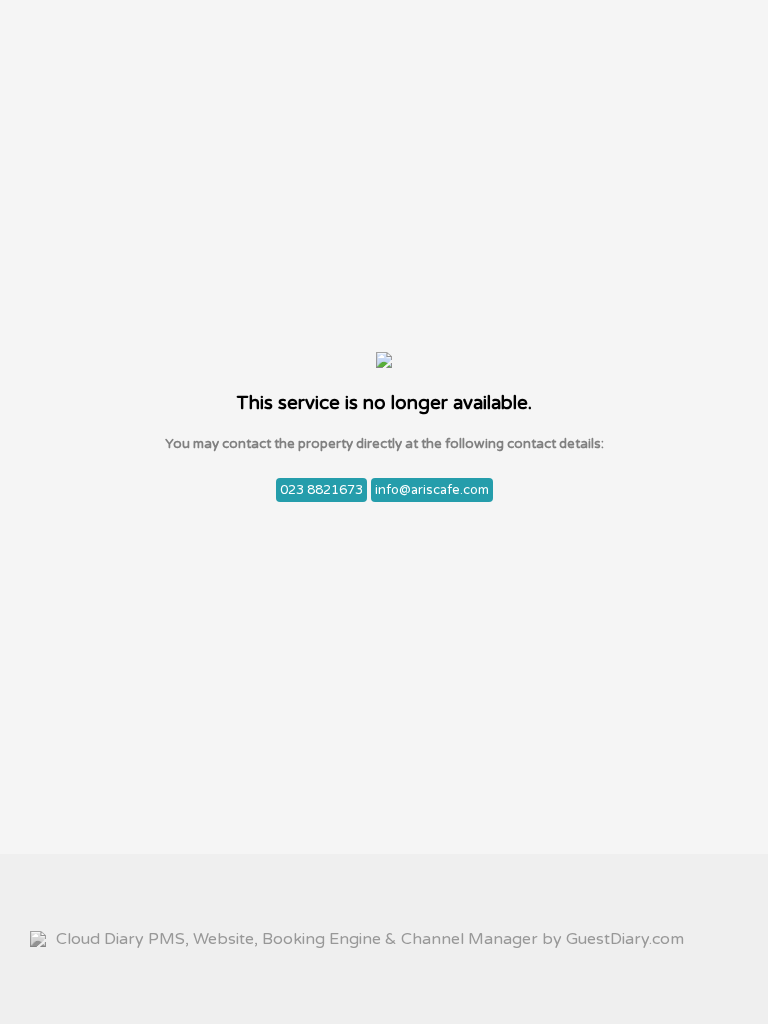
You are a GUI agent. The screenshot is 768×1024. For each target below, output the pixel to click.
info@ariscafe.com (432, 490)
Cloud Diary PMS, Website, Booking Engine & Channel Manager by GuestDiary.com (370, 939)
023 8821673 (321, 490)
